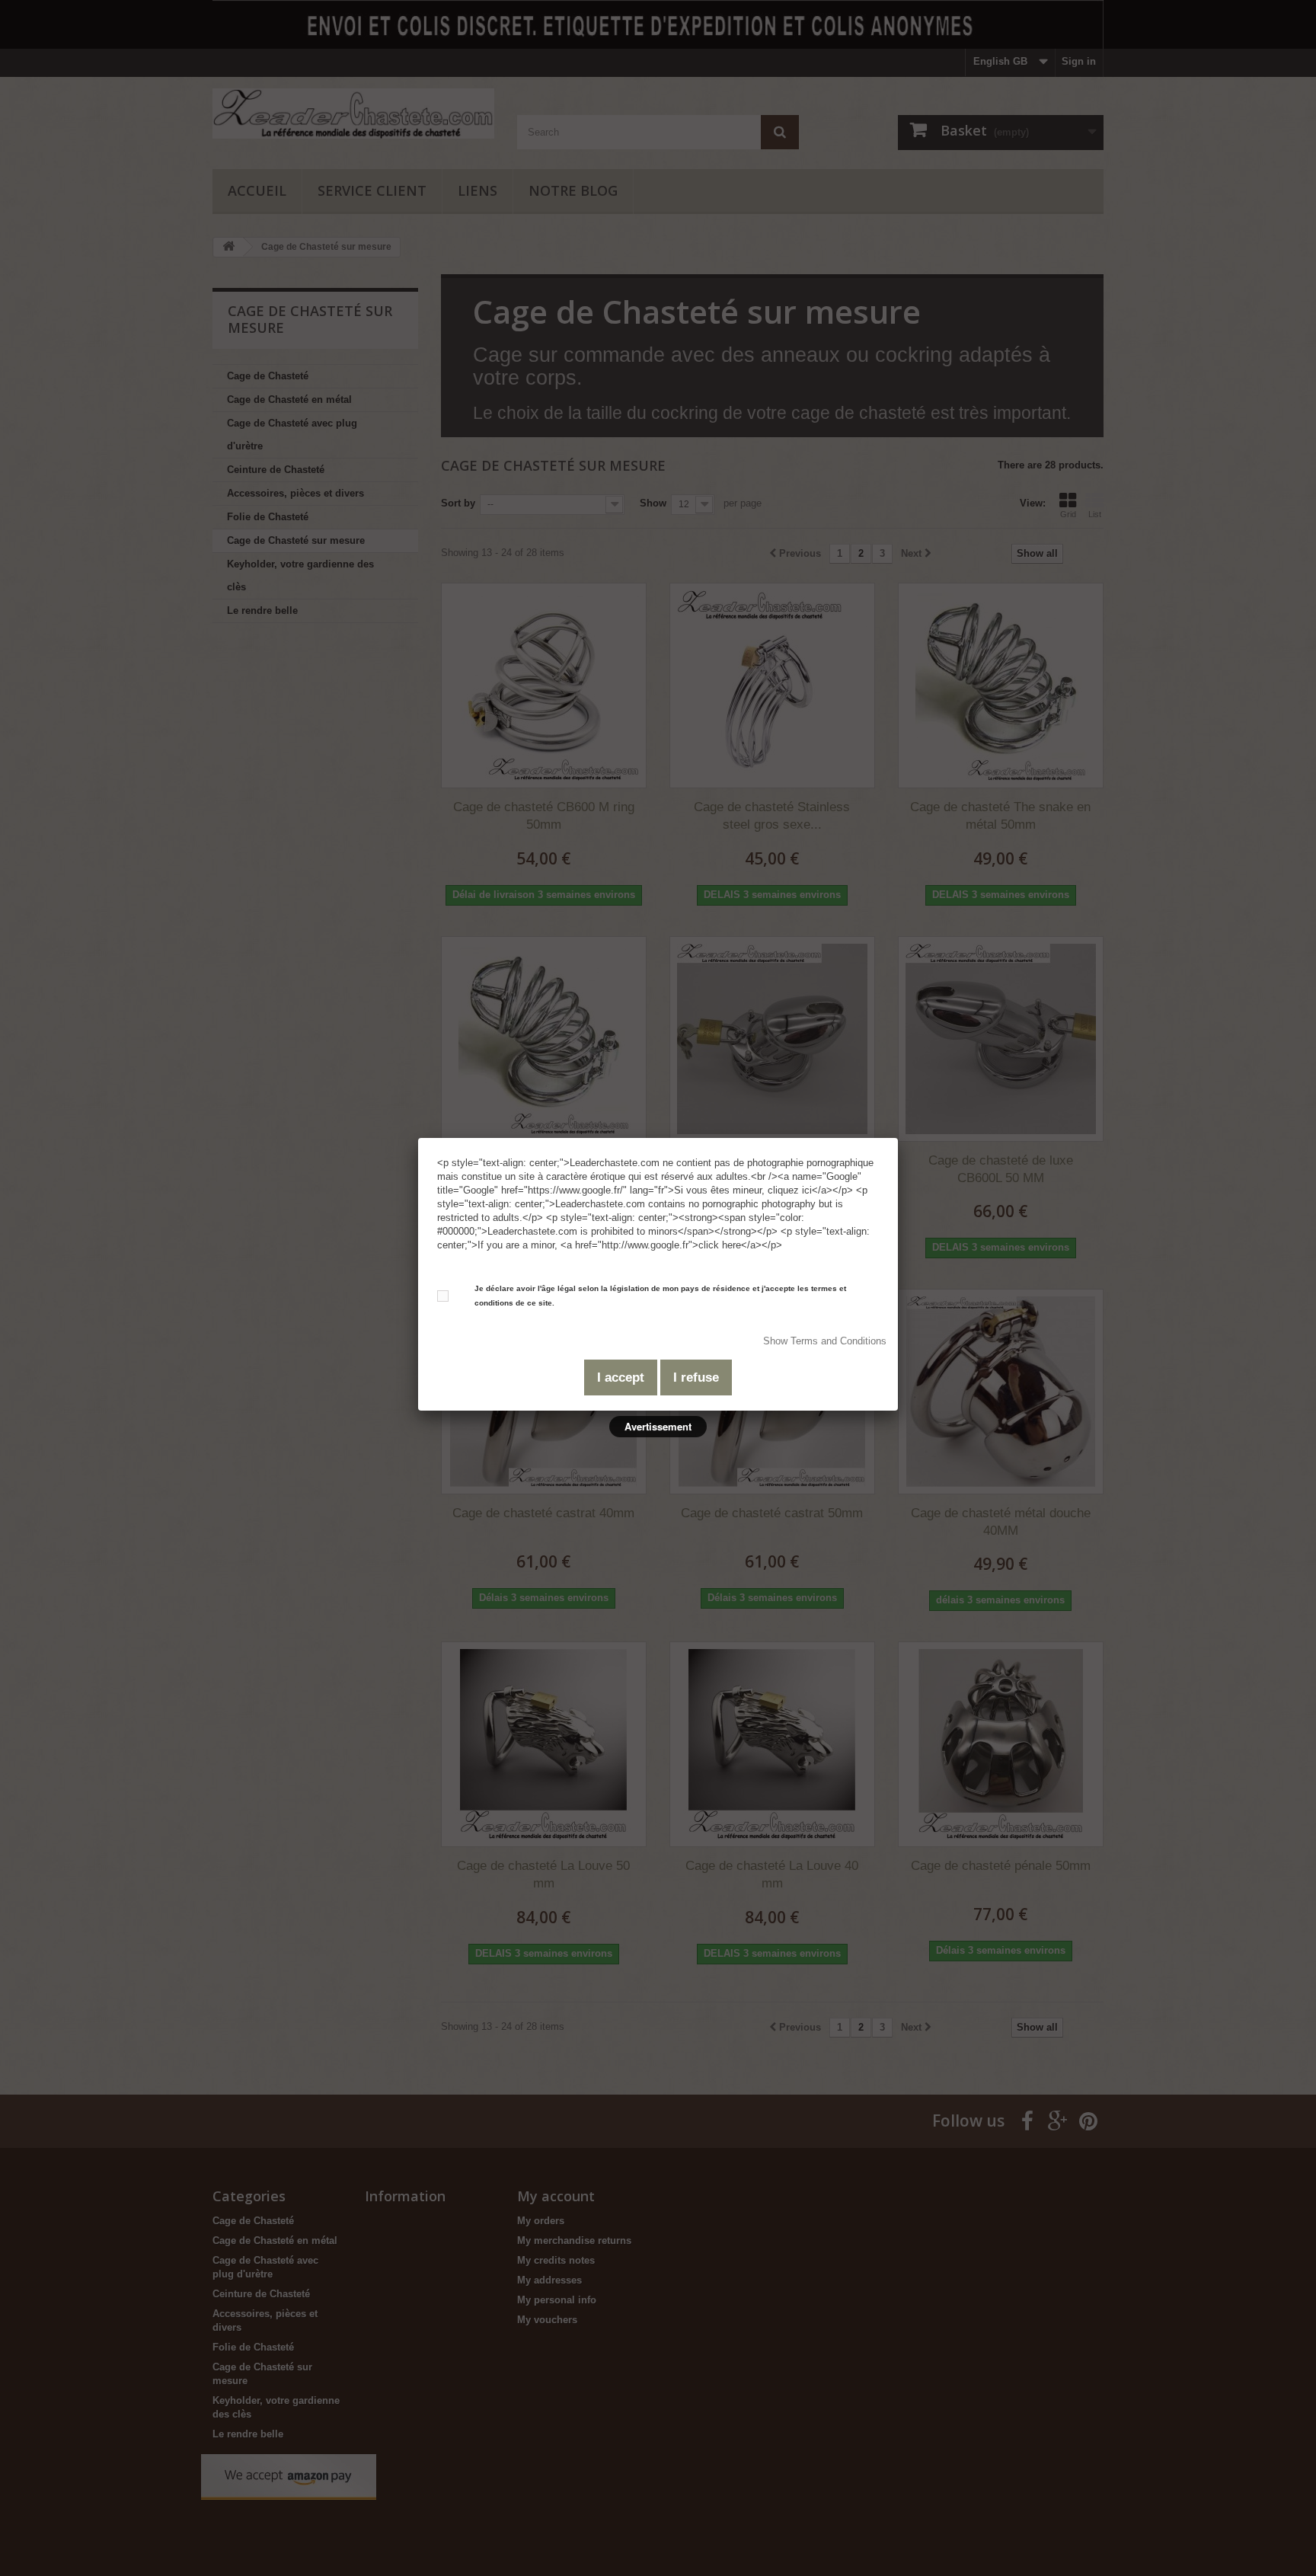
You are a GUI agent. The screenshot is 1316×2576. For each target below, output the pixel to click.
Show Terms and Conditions (825, 1341)
